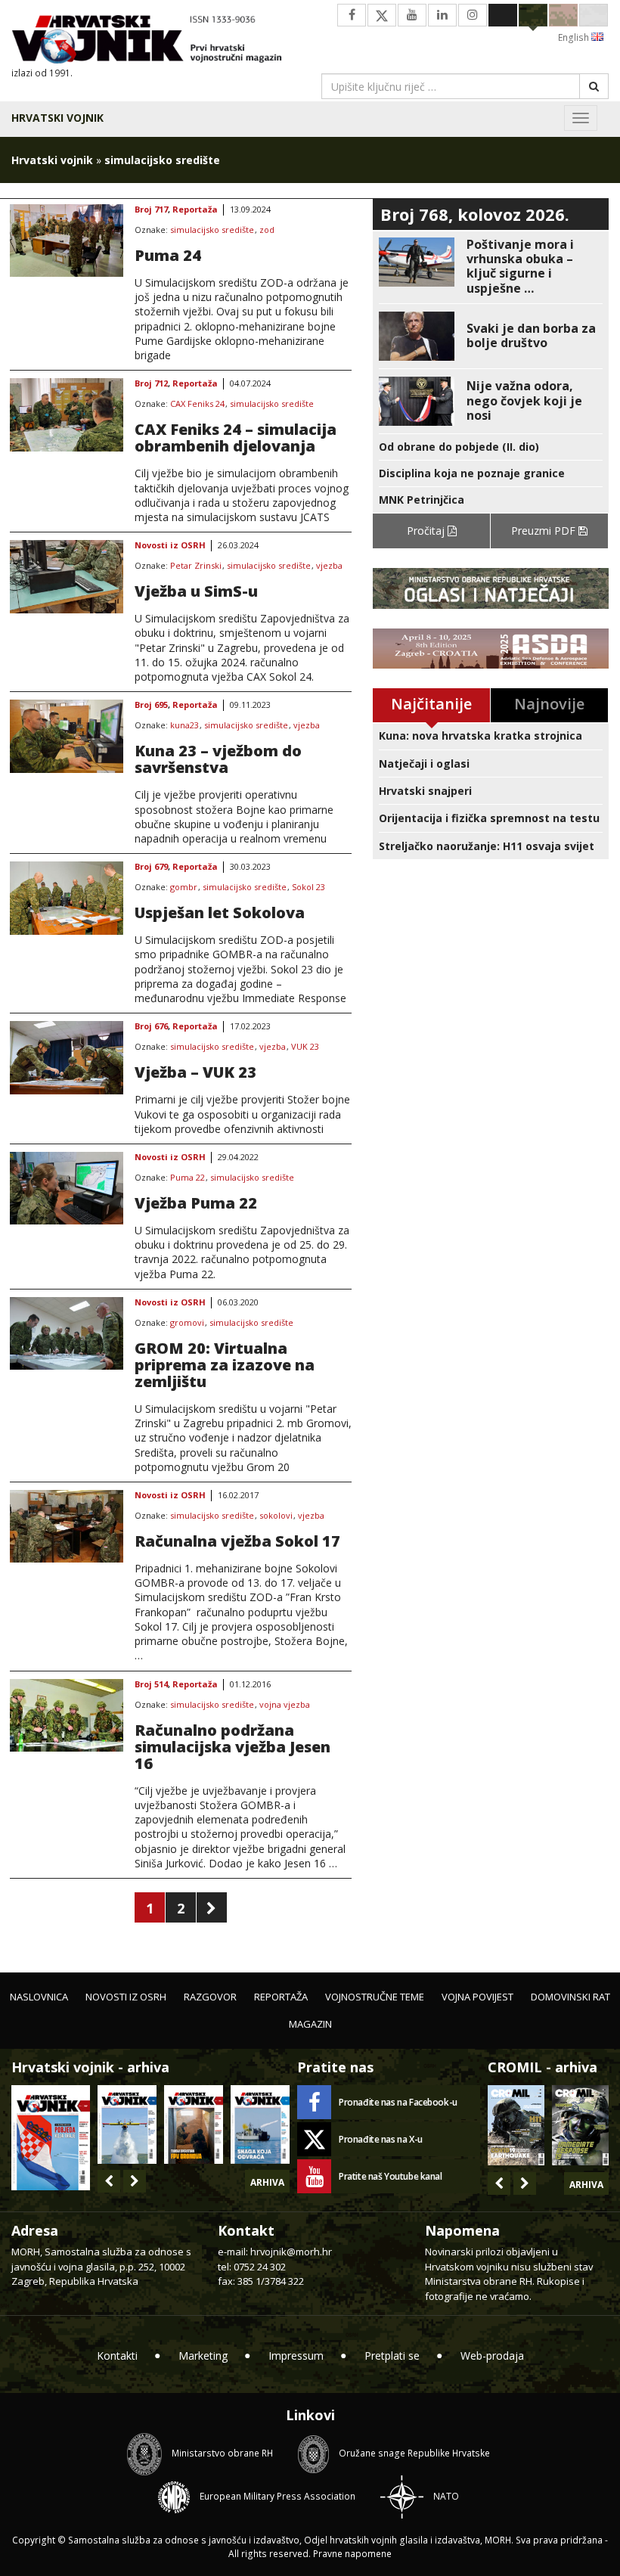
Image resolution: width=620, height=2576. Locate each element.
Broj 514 (151, 1685)
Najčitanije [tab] (431, 704)
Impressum (296, 2356)
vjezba (329, 566)
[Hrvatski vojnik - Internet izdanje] (155, 41)
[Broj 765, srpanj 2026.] (194, 2124)
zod (267, 230)
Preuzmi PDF (545, 531)
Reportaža (195, 210)
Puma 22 (188, 1178)
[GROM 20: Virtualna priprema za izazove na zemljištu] (67, 1333)
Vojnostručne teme (375, 1997)
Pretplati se (392, 2356)
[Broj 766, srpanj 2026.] (127, 2124)
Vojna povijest (477, 1997)
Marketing (203, 2356)
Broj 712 (151, 384)
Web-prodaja (492, 2356)
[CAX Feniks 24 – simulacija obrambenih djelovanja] (67, 414)
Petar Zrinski (196, 566)
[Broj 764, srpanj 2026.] (260, 2124)
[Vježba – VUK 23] (67, 1057)
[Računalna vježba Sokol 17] (67, 1526)
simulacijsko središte (212, 230)
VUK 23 (305, 1047)
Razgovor (210, 1997)
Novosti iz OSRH (170, 546)
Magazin (310, 2024)
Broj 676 (151, 1027)
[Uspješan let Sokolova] (67, 898)
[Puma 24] (67, 241)
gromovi (187, 1323)
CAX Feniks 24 (197, 404)
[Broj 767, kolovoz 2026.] (51, 2136)
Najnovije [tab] (549, 704)
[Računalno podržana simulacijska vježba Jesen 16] (67, 1715)
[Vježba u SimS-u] (67, 576)
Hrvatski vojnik (57, 118)
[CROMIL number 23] (516, 2125)
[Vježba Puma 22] (67, 1188)
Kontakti (117, 2356)
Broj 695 (151, 705)
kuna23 (184, 726)
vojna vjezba (285, 1705)
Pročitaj (427, 531)
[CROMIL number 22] (580, 2125)
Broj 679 (151, 867)
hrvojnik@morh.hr (291, 2252)
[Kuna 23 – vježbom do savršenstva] (67, 736)
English (575, 37)
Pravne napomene (352, 2554)
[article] (491, 267)
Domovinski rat (570, 1997)
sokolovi (276, 1516)
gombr (184, 888)
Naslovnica (39, 1997)
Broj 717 (151, 210)
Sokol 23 (308, 888)
